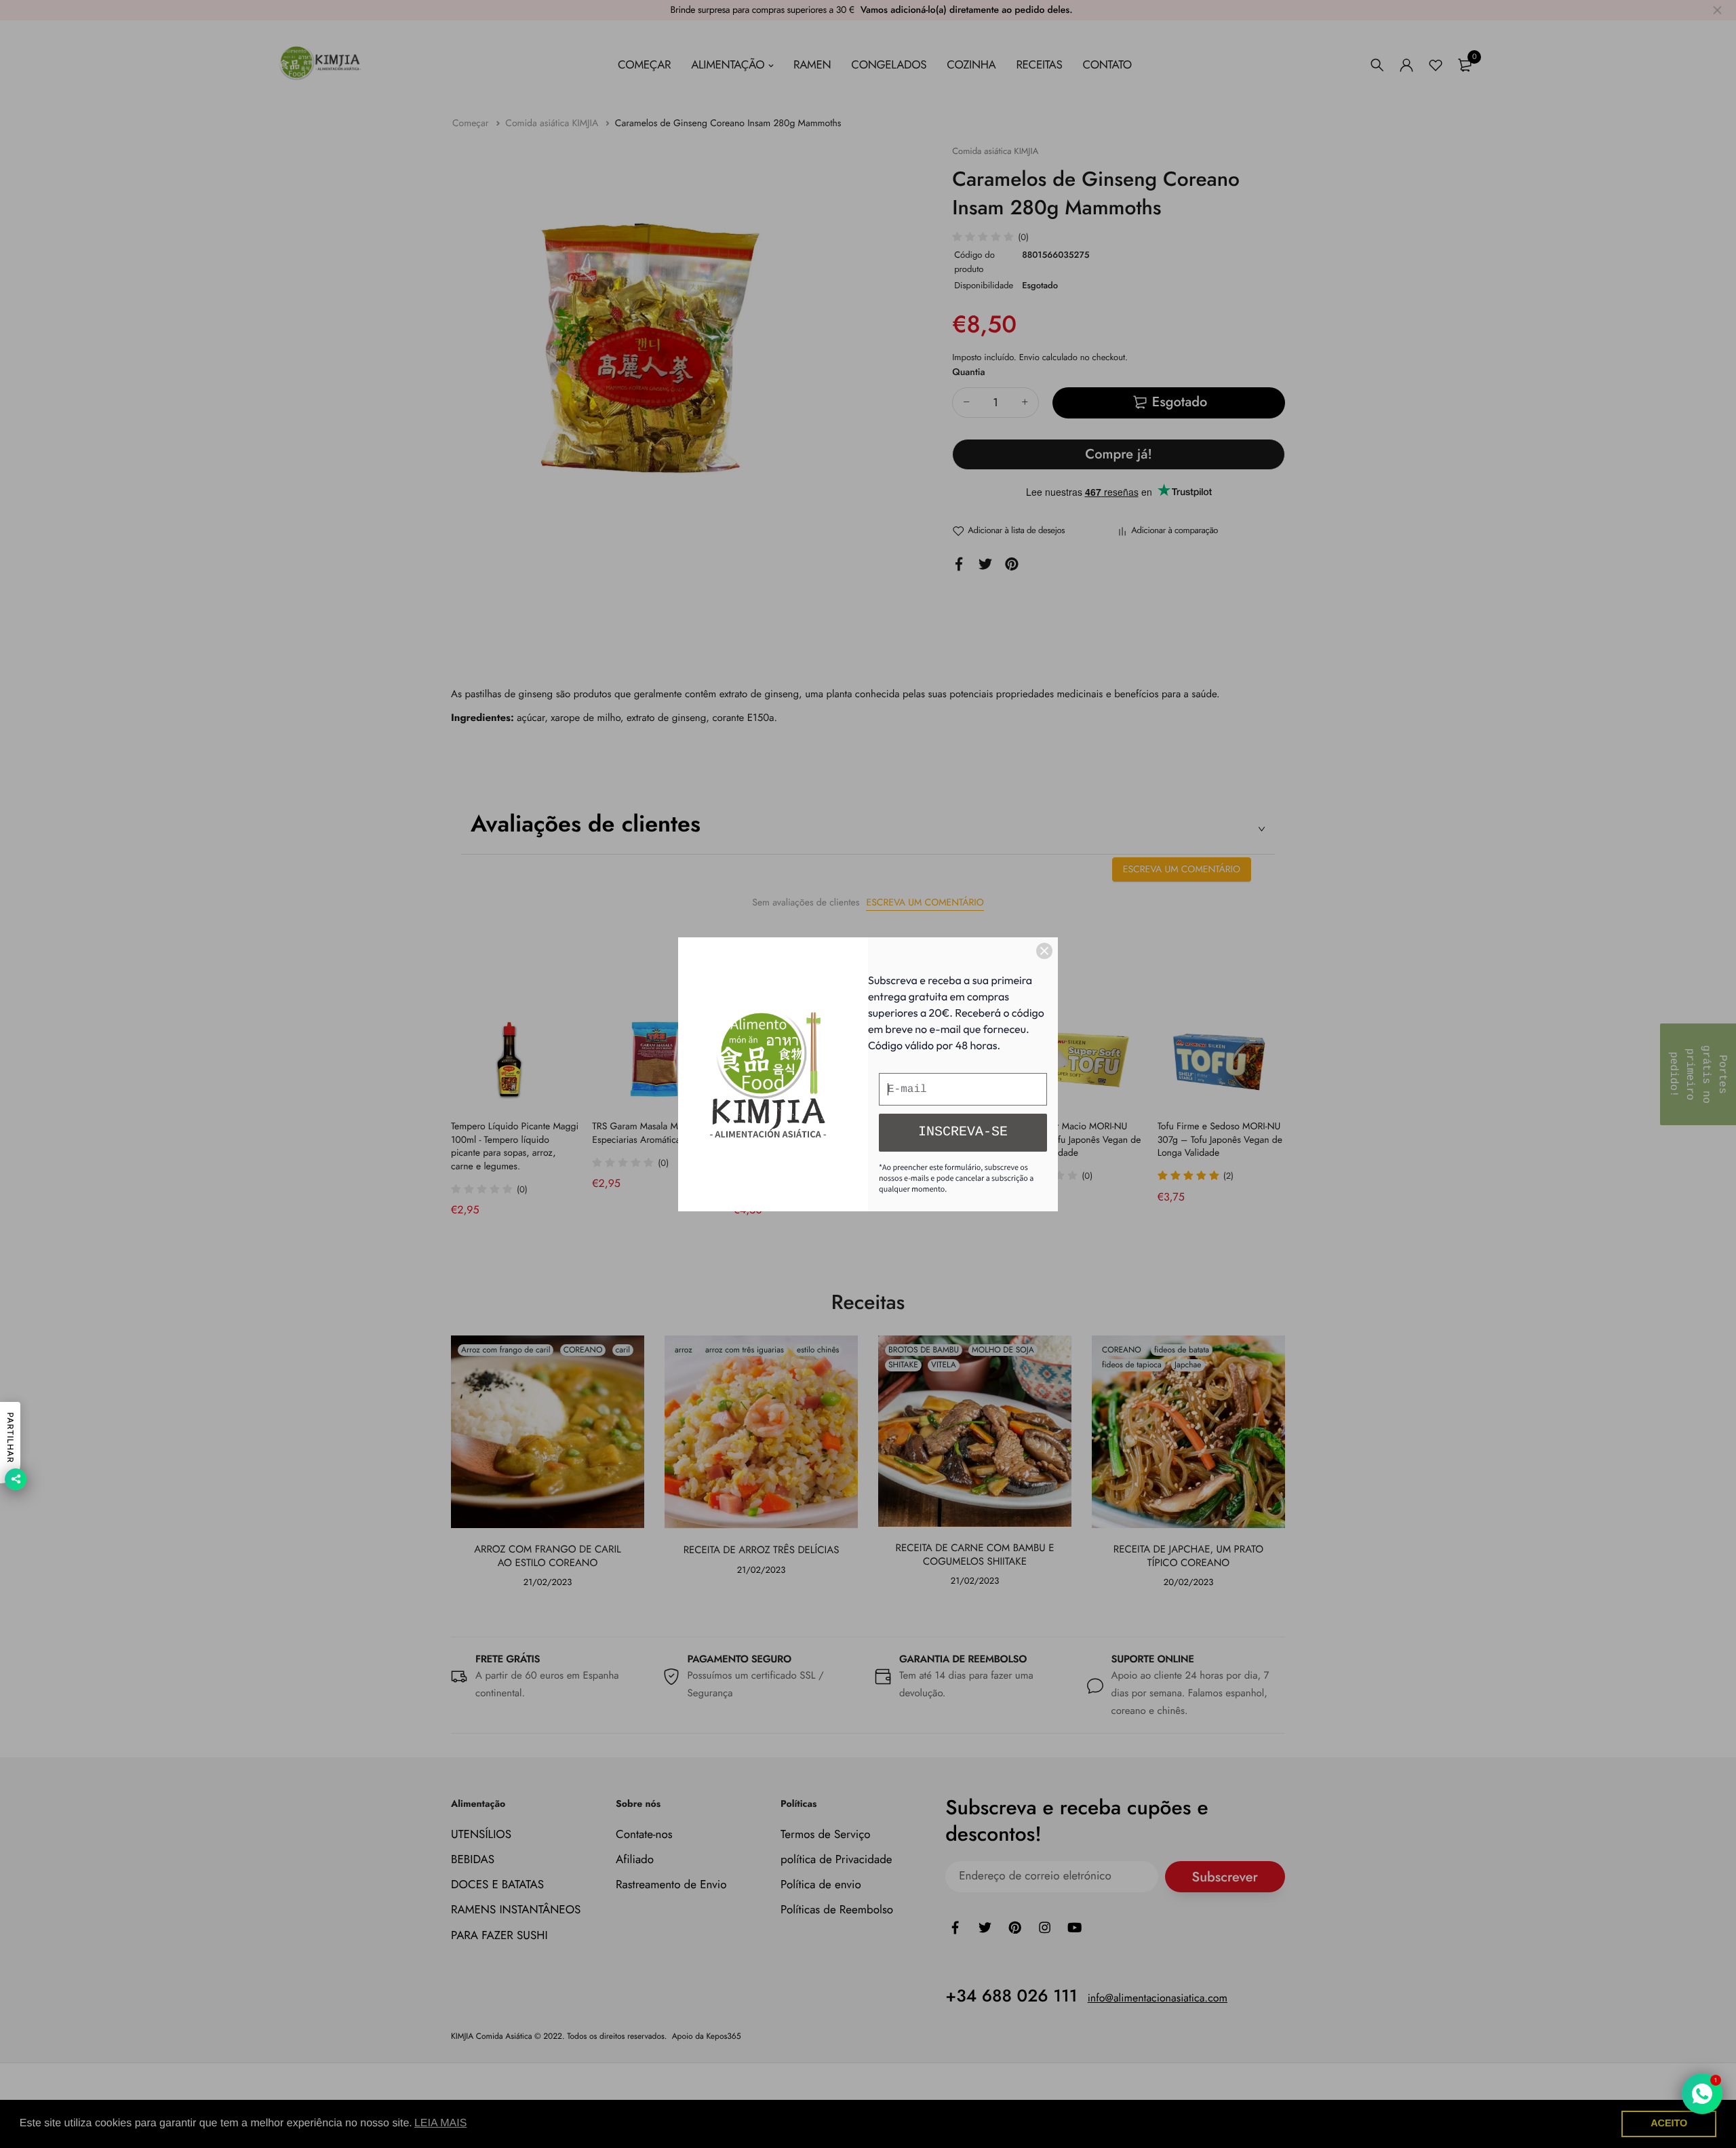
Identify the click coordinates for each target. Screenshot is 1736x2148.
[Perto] (1044, 951)
